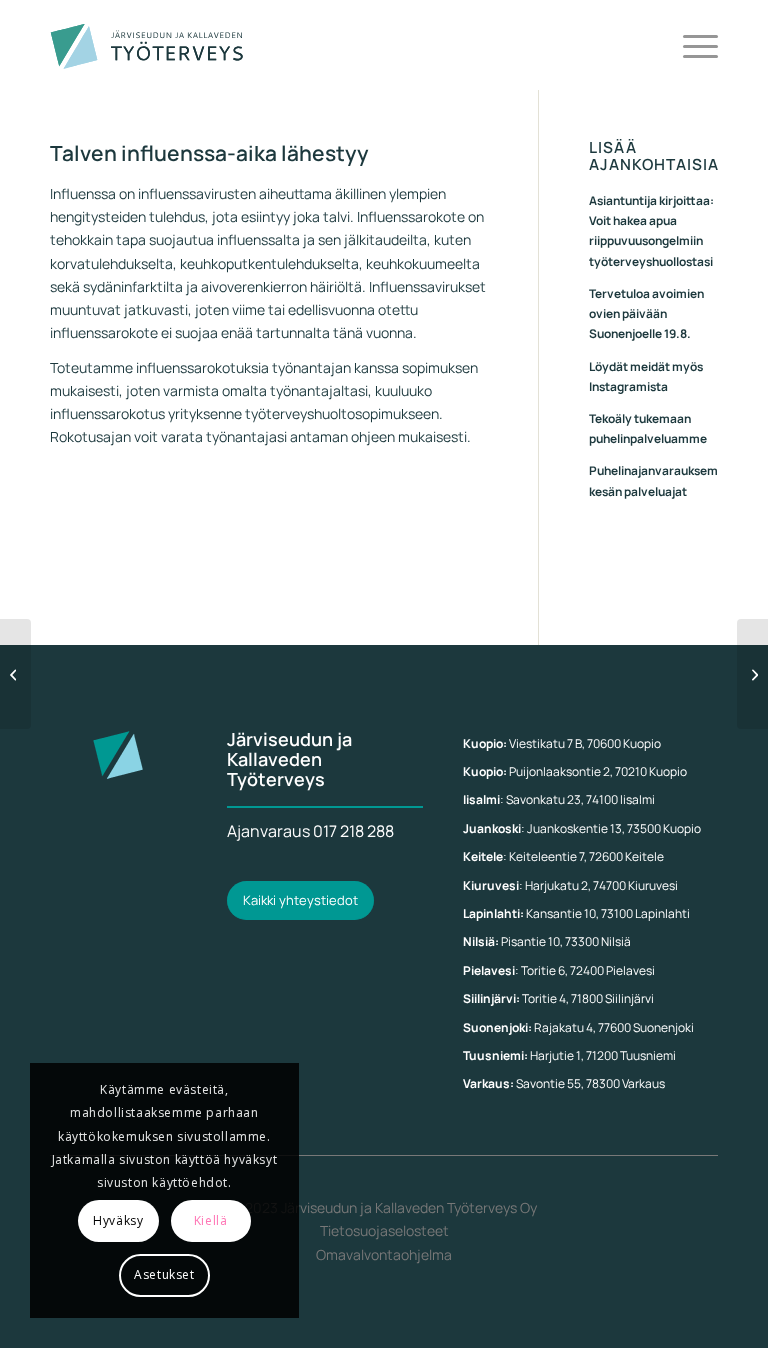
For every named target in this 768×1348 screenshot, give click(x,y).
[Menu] (690, 45)
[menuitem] (690, 45)
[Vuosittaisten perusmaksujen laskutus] (15, 674)
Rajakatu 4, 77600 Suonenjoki (578, 1027)
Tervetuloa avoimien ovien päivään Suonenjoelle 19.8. (646, 313)
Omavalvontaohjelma (384, 1254)
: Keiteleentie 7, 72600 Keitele (563, 856)
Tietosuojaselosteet (384, 1230)
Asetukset (164, 1274)
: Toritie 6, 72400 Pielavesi (559, 970)
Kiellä (211, 1220)
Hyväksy (118, 1220)
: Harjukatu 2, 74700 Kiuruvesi (570, 885)
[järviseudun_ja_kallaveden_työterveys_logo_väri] (148, 45)
